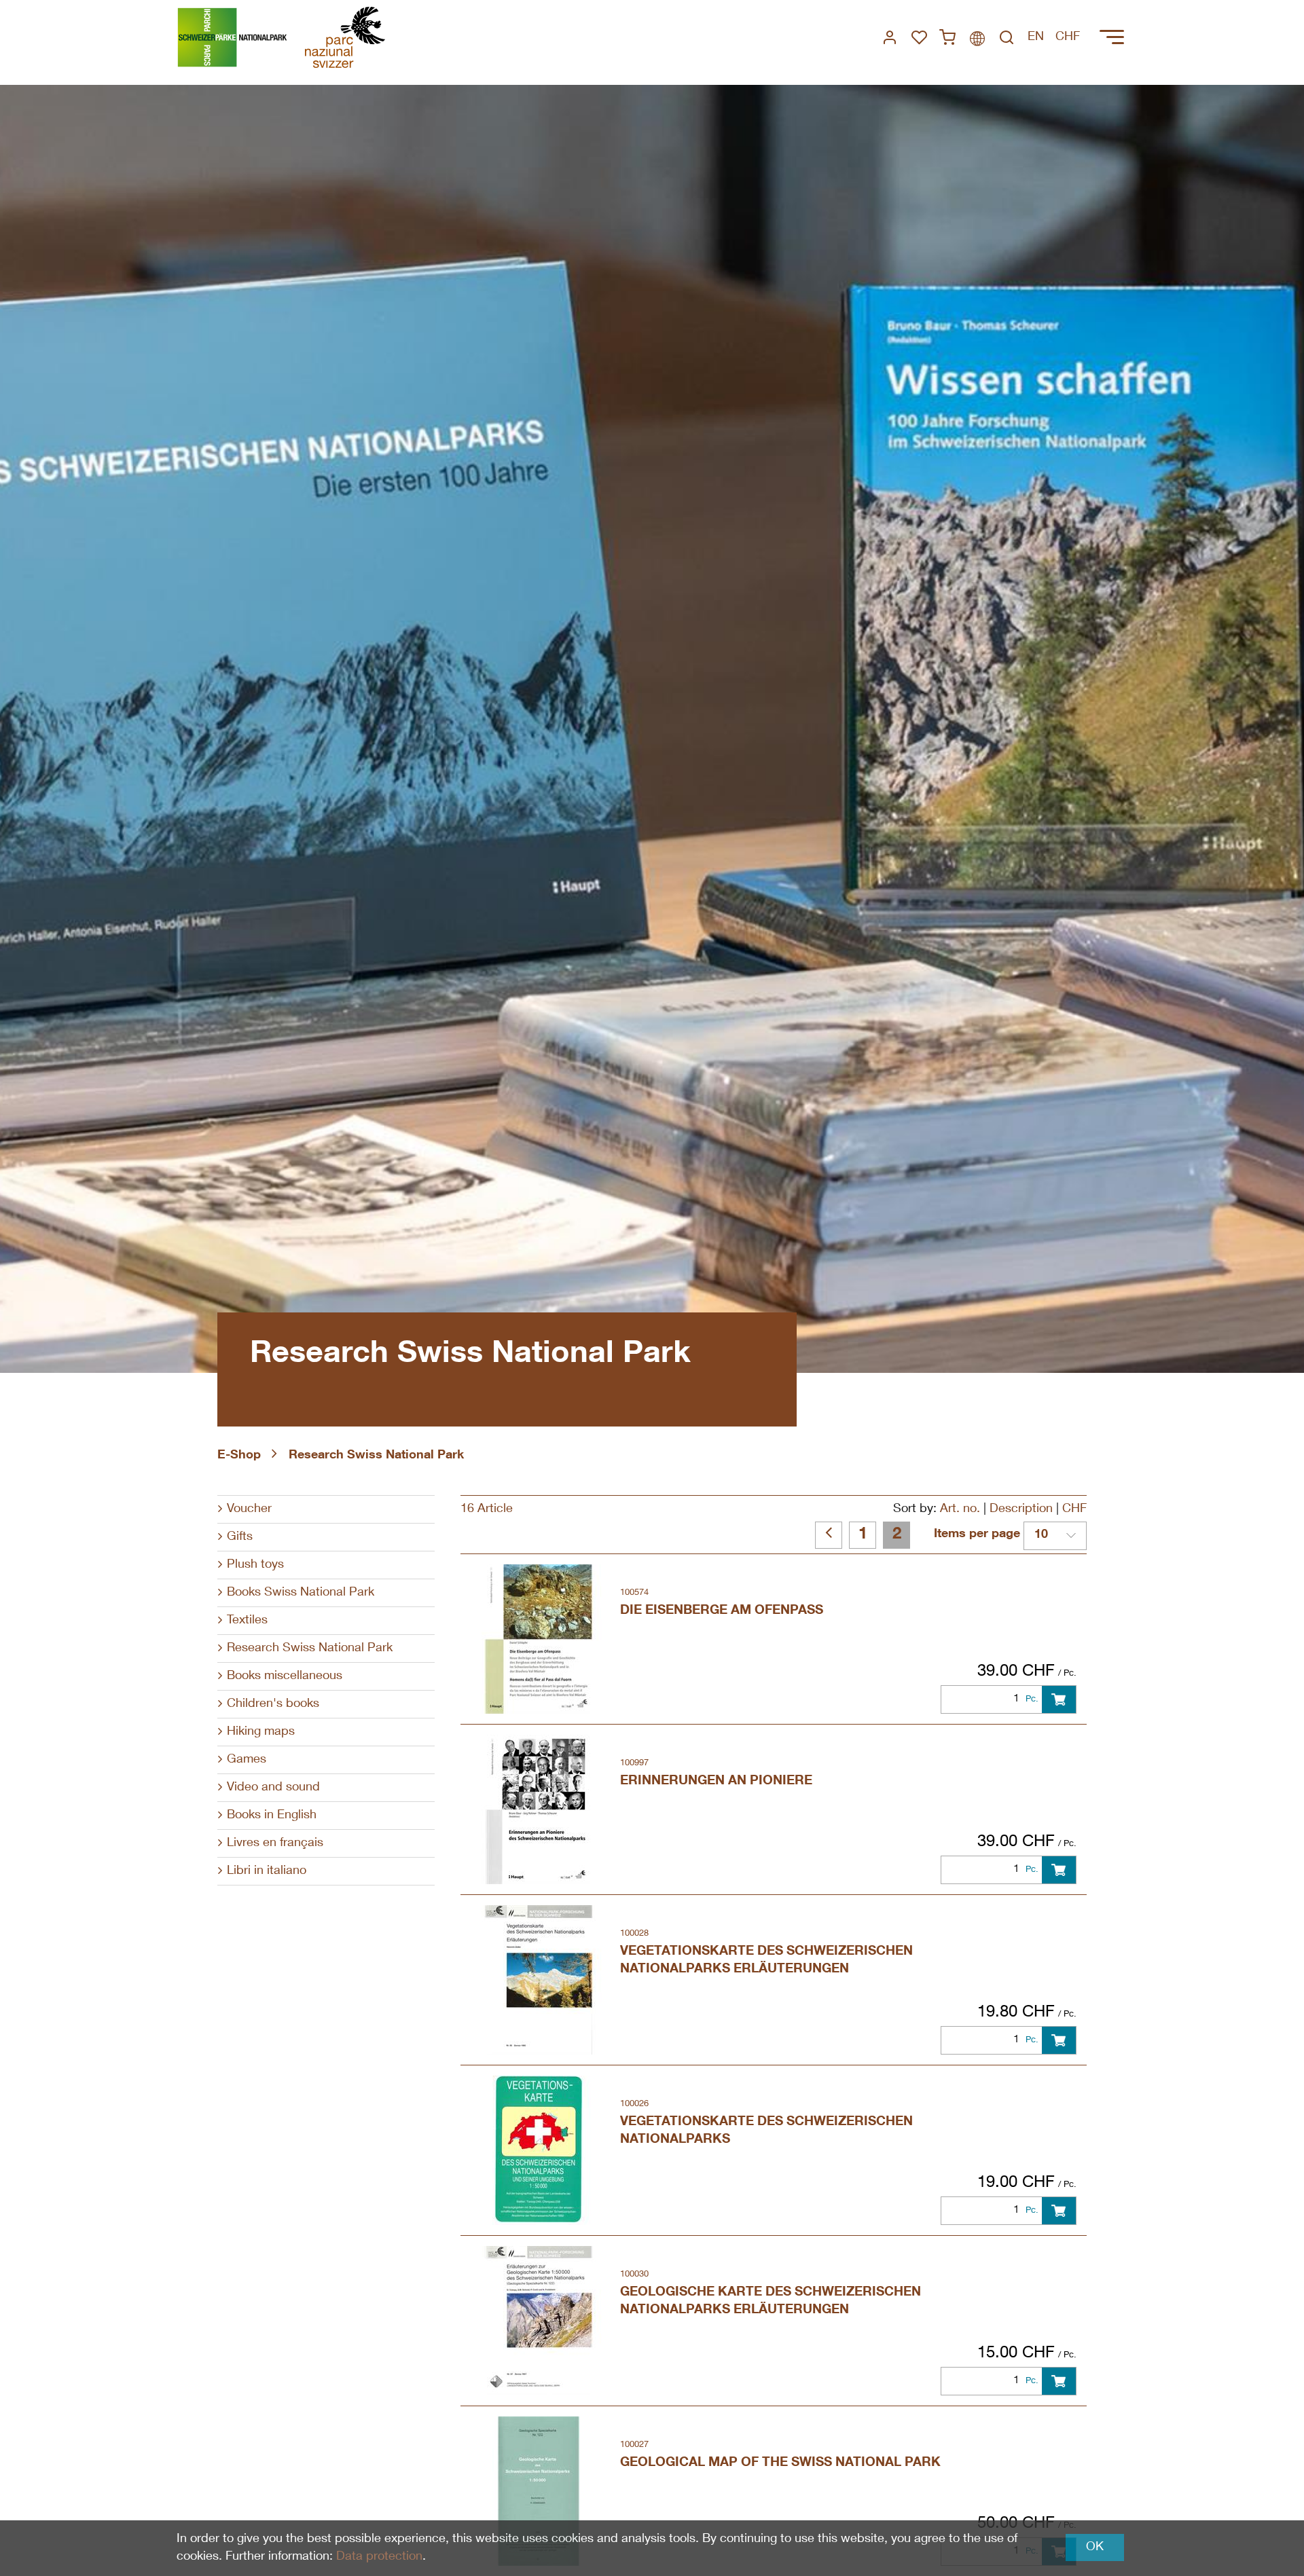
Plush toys (255, 1565)
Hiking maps (261, 1732)
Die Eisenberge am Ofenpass (722, 1611)
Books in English (272, 1816)
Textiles (247, 1621)
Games (247, 1760)
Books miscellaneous (285, 1676)
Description (1021, 1509)
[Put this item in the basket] (1059, 1699)
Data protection (379, 2557)
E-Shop (239, 1456)
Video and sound (273, 1788)
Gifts (240, 1537)
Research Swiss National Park (376, 1456)
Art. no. (960, 1509)
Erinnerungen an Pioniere (716, 1781)
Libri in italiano (267, 1871)
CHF (1074, 1509)
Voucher (249, 1509)
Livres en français (275, 1843)
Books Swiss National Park (301, 1593)
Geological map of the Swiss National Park (780, 2463)
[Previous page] (829, 1535)
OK (1095, 2547)
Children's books (273, 1704)
